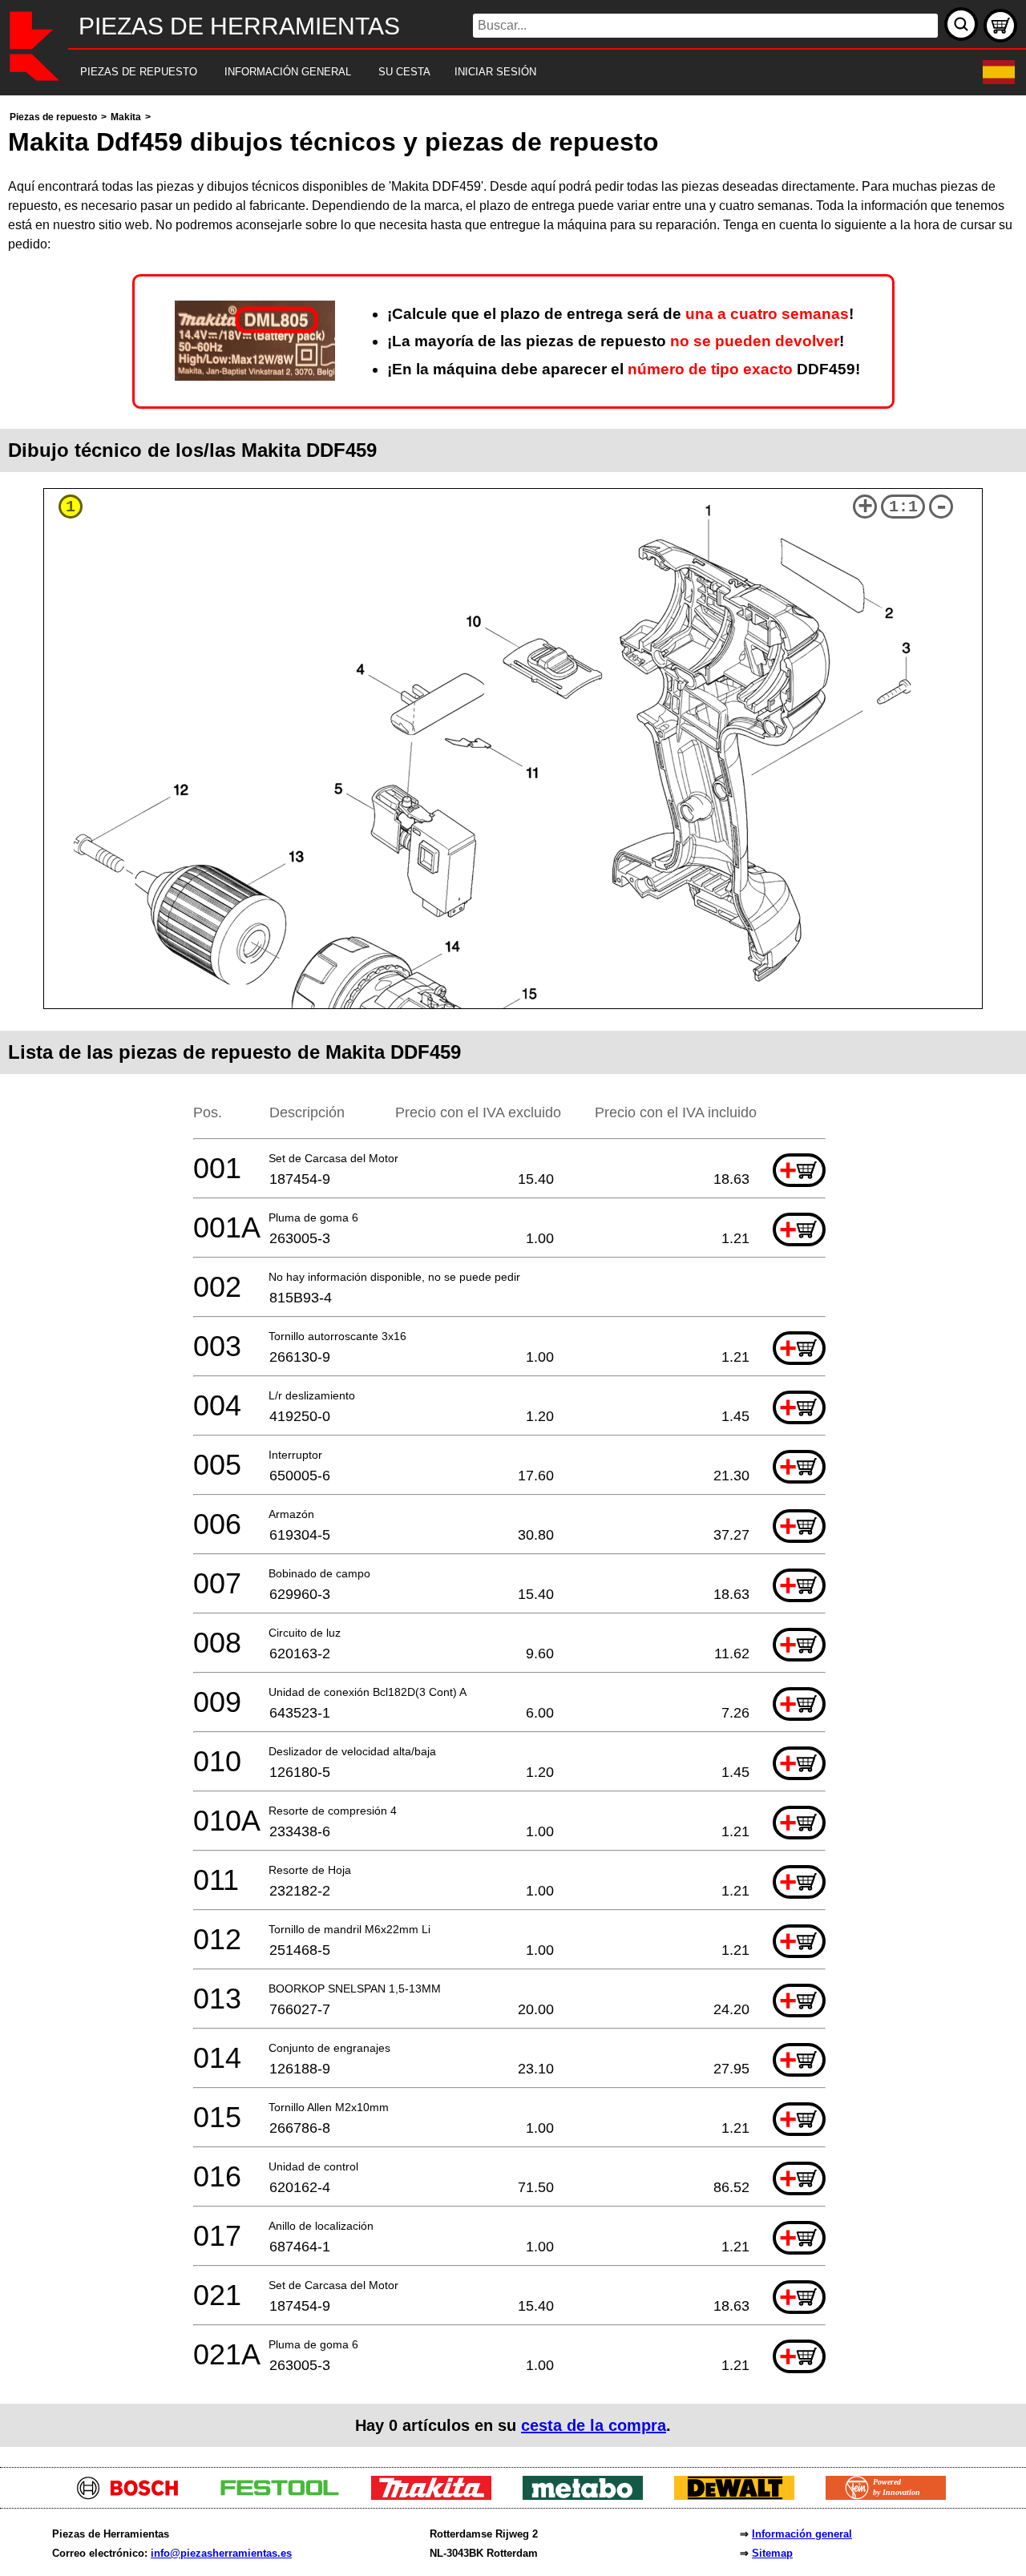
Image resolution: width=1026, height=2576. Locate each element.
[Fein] (892, 2495)
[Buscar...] (961, 24)
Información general (802, 2534)
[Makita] (437, 2495)
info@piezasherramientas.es (221, 2553)
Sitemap (772, 2553)
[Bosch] (134, 2495)
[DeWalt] (740, 2495)
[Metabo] (589, 2495)
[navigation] (491, 73)
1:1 (903, 507)
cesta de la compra (594, 2425)
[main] (513, 1277)
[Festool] (286, 2495)
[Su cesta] (1000, 26)
